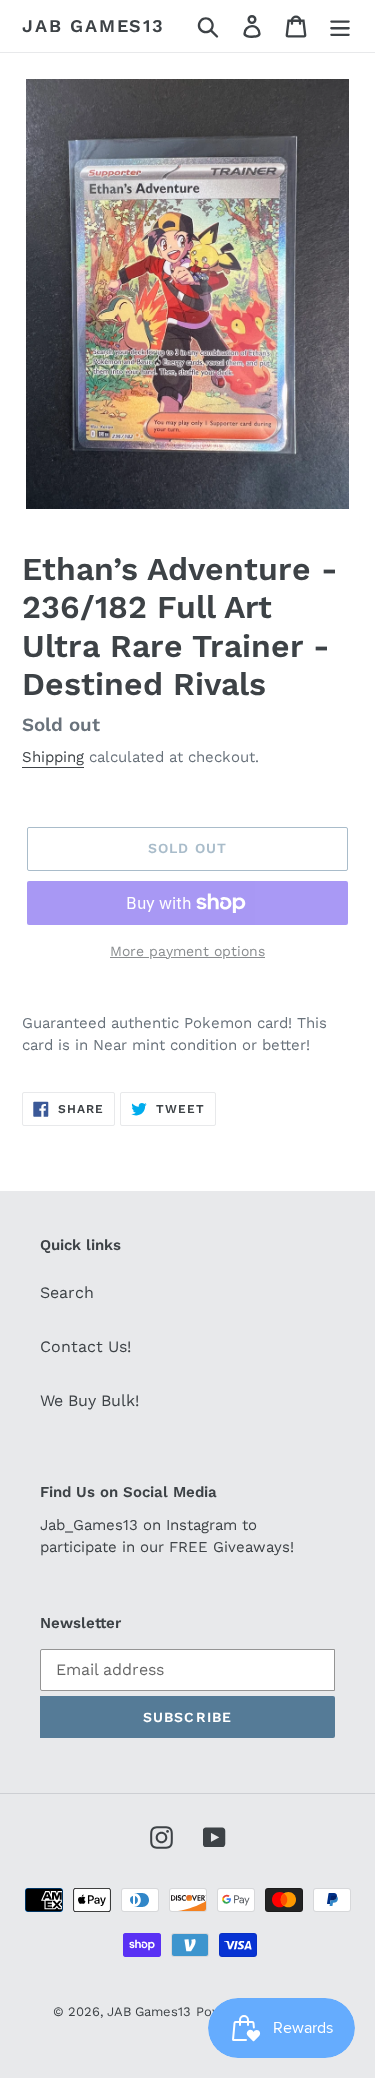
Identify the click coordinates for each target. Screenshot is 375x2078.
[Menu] (340, 26)
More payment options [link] (187, 951)
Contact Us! (85, 1346)
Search (67, 1292)
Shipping (53, 757)
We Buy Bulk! (89, 1400)
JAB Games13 (93, 25)
